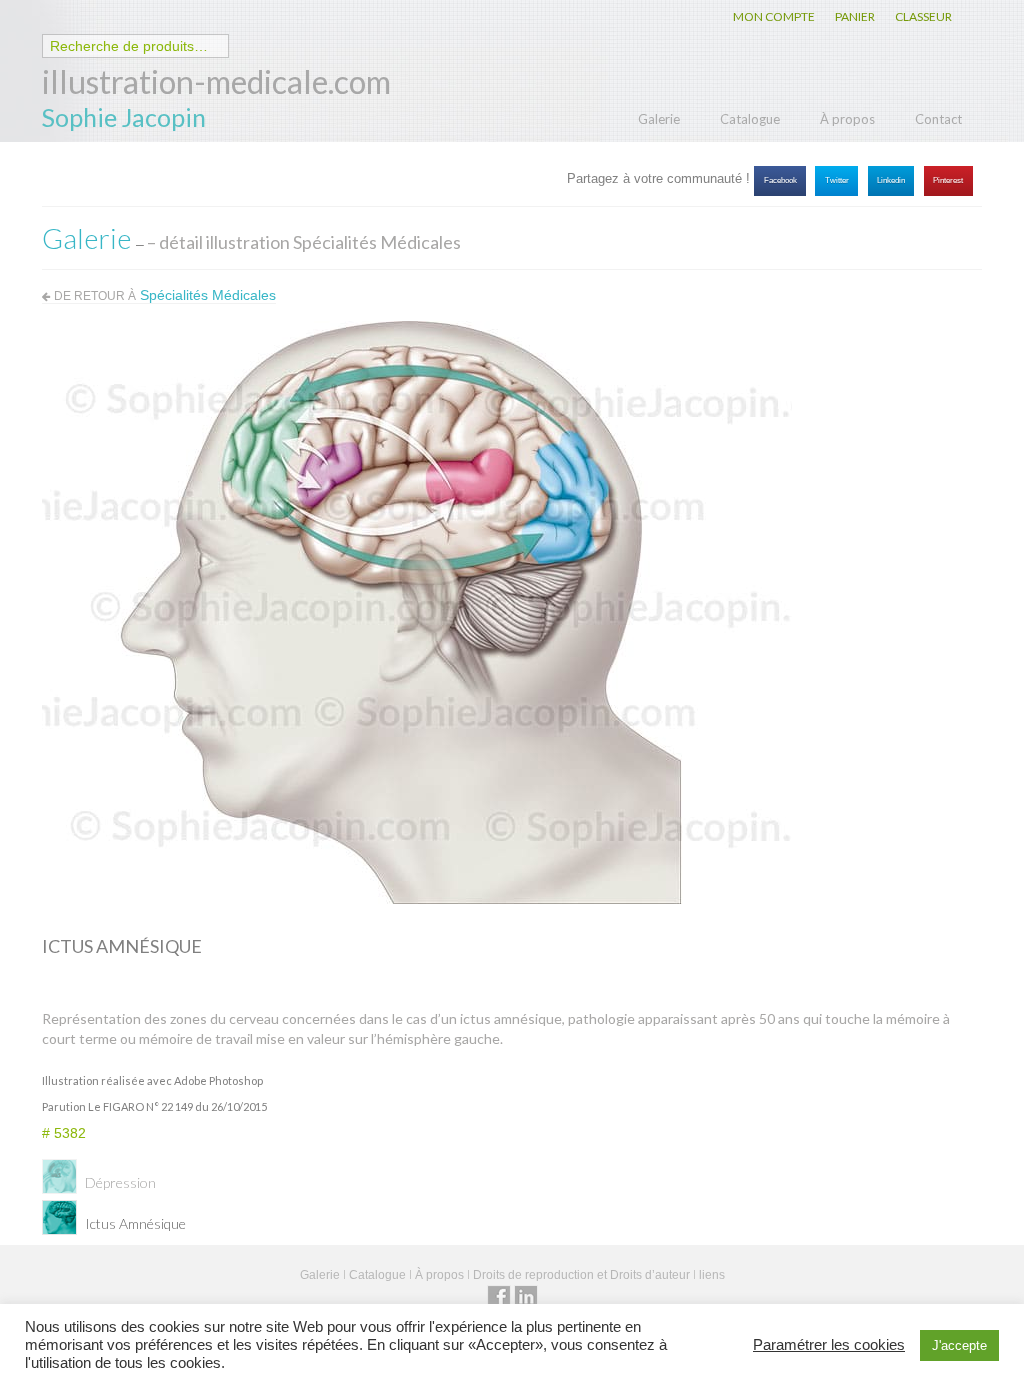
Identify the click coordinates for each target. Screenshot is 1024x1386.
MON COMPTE (774, 16)
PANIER (855, 16)
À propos (847, 119)
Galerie (659, 119)
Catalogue (750, 119)
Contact (938, 119)
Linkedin (891, 180)
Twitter (837, 180)
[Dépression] (59, 1183)
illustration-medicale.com (216, 81)
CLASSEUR (923, 16)
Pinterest (948, 180)
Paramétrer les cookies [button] (829, 1345)
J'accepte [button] (959, 1345)
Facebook (780, 180)
